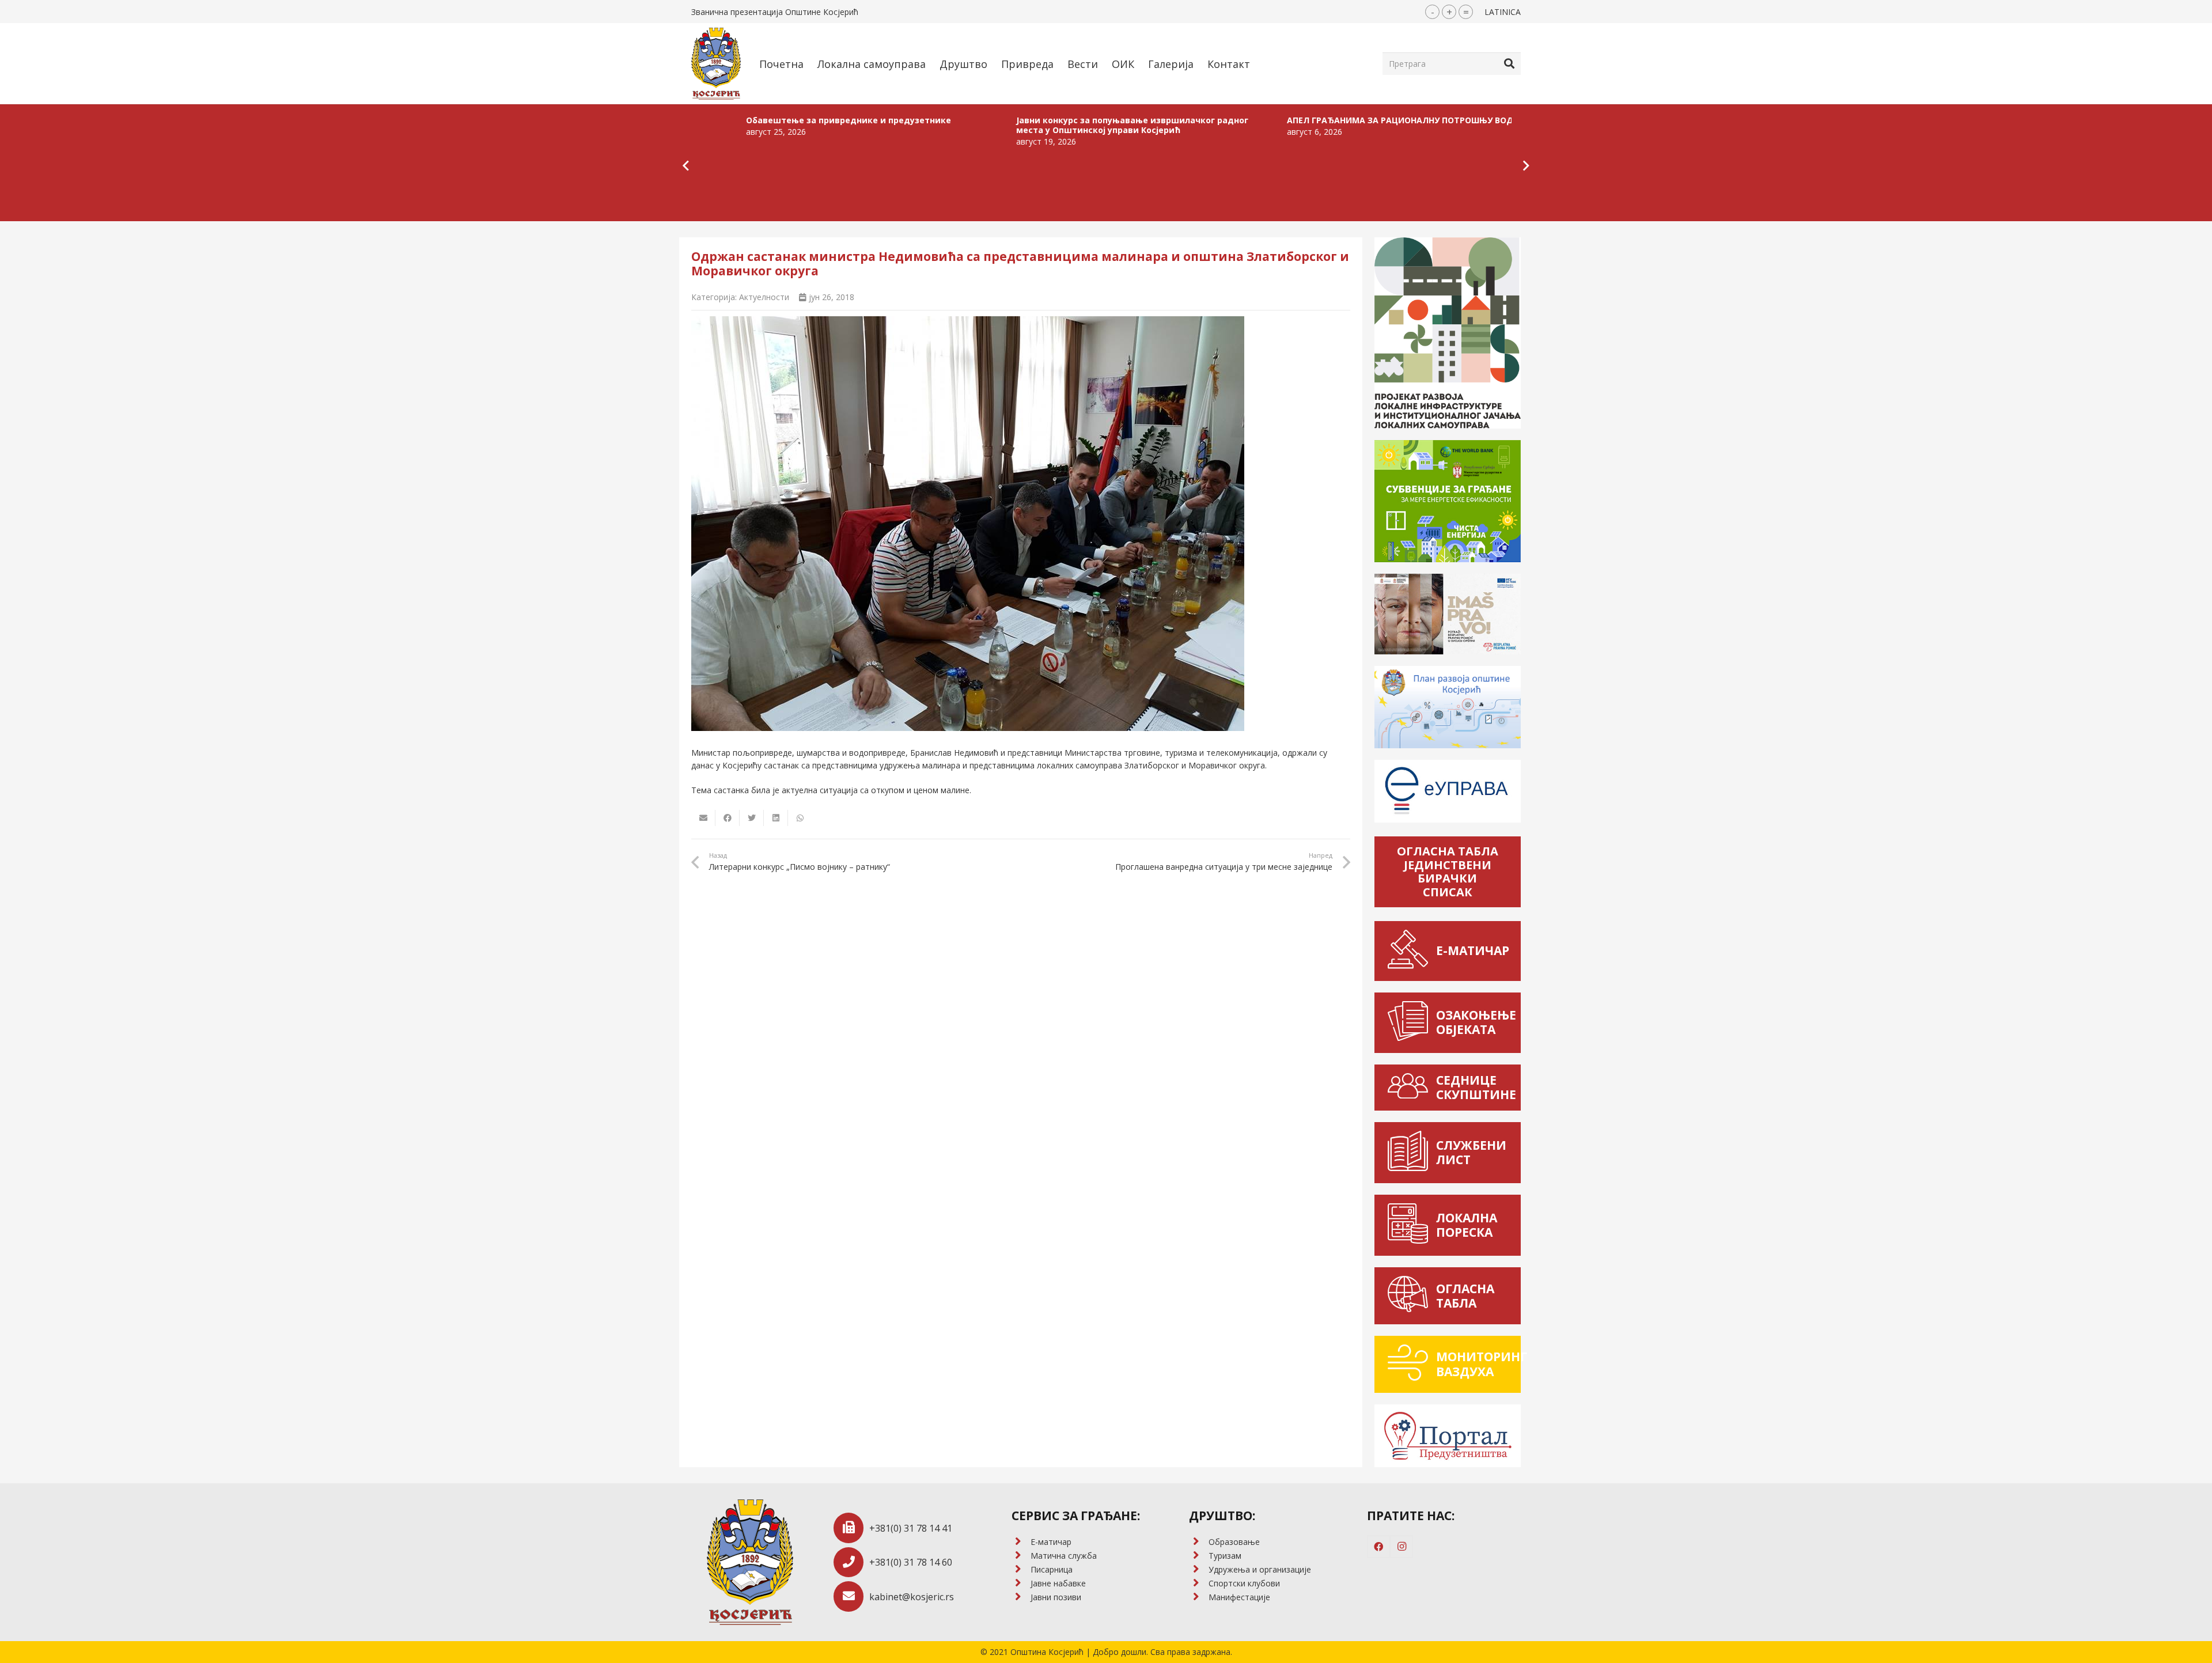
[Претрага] (1509, 63)
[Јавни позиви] (1021, 1597)
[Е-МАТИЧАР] (1411, 951)
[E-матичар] (1021, 1542)
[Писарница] (1021, 1570)
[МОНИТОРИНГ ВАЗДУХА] (1411, 1364)
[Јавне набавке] (1021, 1584)
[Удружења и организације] (1198, 1570)
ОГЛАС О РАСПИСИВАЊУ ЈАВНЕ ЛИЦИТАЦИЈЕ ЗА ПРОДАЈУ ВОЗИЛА (1508, 125)
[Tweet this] (752, 818)
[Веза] (716, 64)
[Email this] (703, 818)
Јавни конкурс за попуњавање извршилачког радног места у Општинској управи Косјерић (962, 125)
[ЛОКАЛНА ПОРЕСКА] (1411, 1225)
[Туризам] (1198, 1556)
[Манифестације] (1198, 1597)
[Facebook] (1378, 1547)
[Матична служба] (1021, 1556)
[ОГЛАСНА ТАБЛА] (1411, 1296)
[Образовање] (1198, 1542)
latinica (1503, 12)
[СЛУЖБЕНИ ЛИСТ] (1411, 1153)
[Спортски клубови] (1198, 1584)
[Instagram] (1402, 1547)
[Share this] (728, 818)
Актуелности (764, 297)
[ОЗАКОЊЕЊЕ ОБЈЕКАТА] (1411, 1023)
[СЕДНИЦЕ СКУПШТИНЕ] (1411, 1088)
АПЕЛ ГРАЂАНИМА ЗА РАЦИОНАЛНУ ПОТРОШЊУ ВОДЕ (1232, 120)
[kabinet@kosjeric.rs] (852, 1596)
